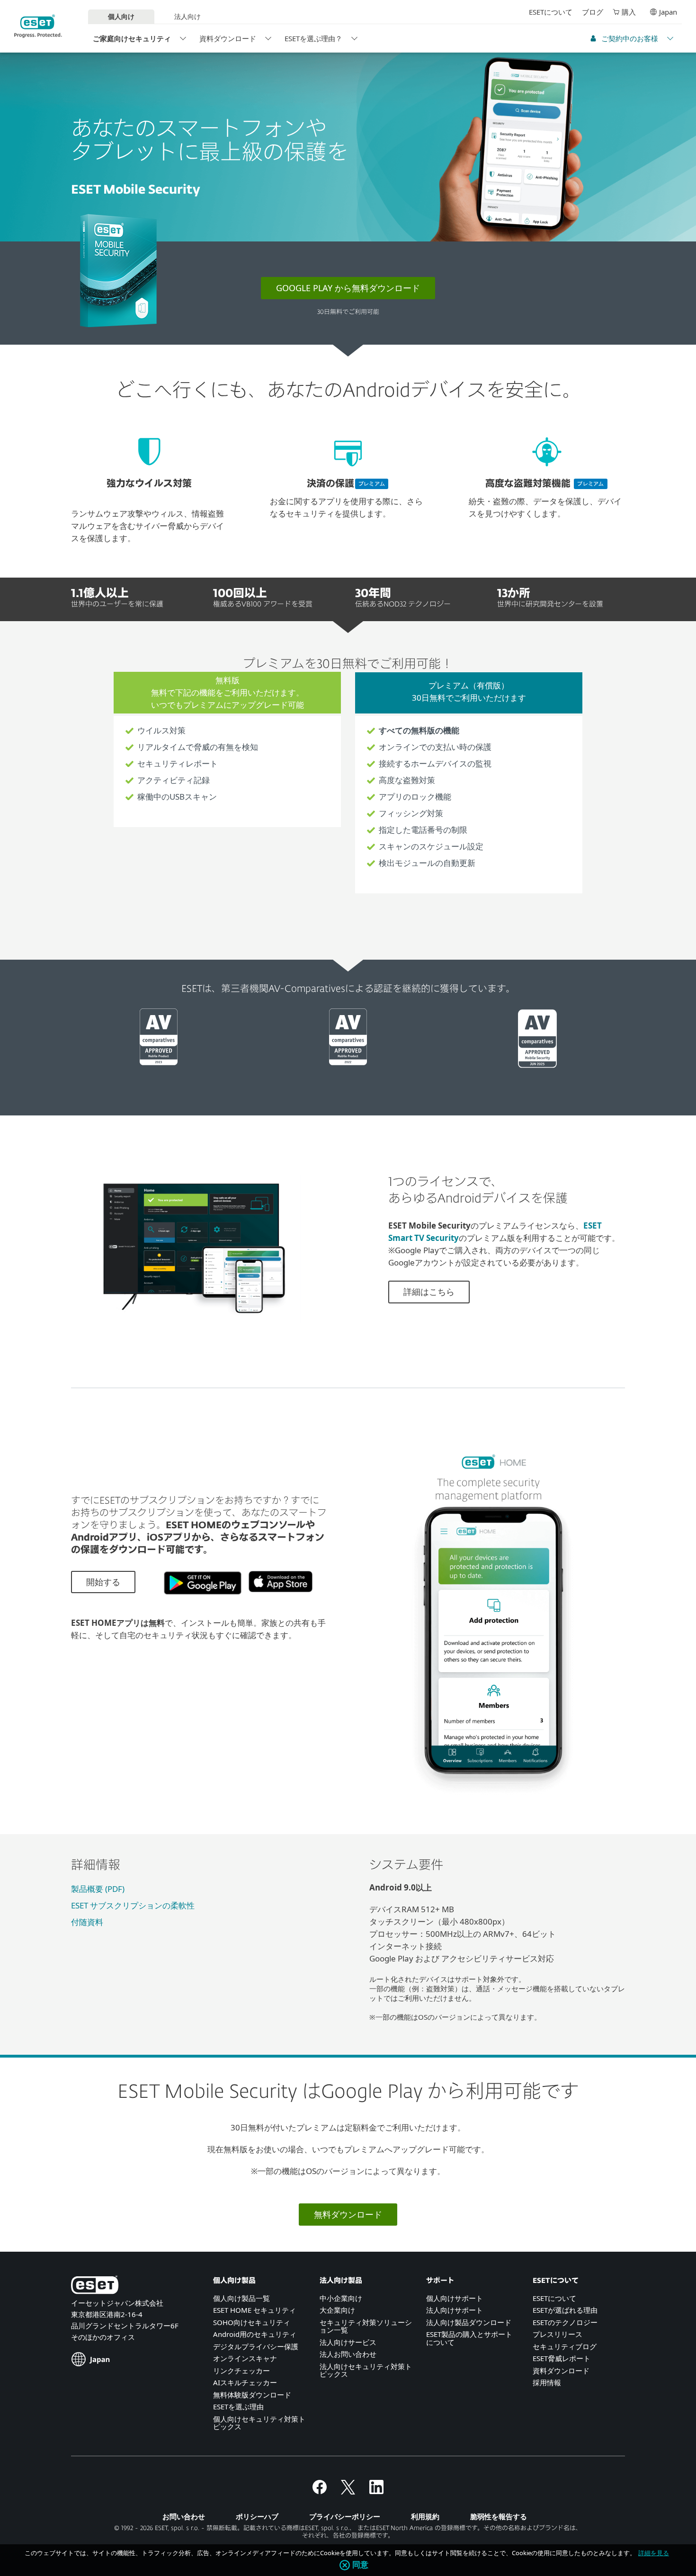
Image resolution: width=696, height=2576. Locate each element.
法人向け (187, 16)
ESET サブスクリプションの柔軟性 (133, 1905)
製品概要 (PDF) (98, 1889)
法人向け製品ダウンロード (469, 2322)
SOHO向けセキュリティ (252, 2322)
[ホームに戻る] (38, 26)
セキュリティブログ (565, 2346)
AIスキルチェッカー (245, 2382)
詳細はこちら (429, 1292)
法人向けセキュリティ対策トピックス (366, 2370)
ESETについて (551, 12)
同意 (360, 2565)
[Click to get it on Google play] (199, 1599)
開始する (103, 1582)
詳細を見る (654, 2553)
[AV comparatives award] (159, 1062)
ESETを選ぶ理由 (238, 2407)
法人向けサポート (455, 2310)
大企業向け (337, 2310)
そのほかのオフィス (103, 2337)
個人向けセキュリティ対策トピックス (259, 2423)
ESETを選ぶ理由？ (313, 38)
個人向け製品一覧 (241, 2298)
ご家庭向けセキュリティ (132, 38)
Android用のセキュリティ (255, 2334)
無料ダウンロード (348, 2214)
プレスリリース (558, 2334)
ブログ (593, 12)
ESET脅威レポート (562, 2358)
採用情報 (547, 2382)
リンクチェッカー (241, 2371)
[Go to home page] (95, 2286)
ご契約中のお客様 (630, 38)
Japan (668, 12)
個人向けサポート (455, 2298)
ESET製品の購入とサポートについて (469, 2338)
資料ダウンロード (228, 38)
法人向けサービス (348, 2342)
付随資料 (87, 1922)
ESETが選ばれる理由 (565, 2310)
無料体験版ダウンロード (252, 2395)
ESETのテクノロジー (565, 2322)
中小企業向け (341, 2298)
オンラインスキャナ (245, 2358)
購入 (629, 12)
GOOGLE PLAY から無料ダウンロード (348, 288)
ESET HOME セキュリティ (254, 2310)
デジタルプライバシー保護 (256, 2346)
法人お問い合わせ (348, 2354)
